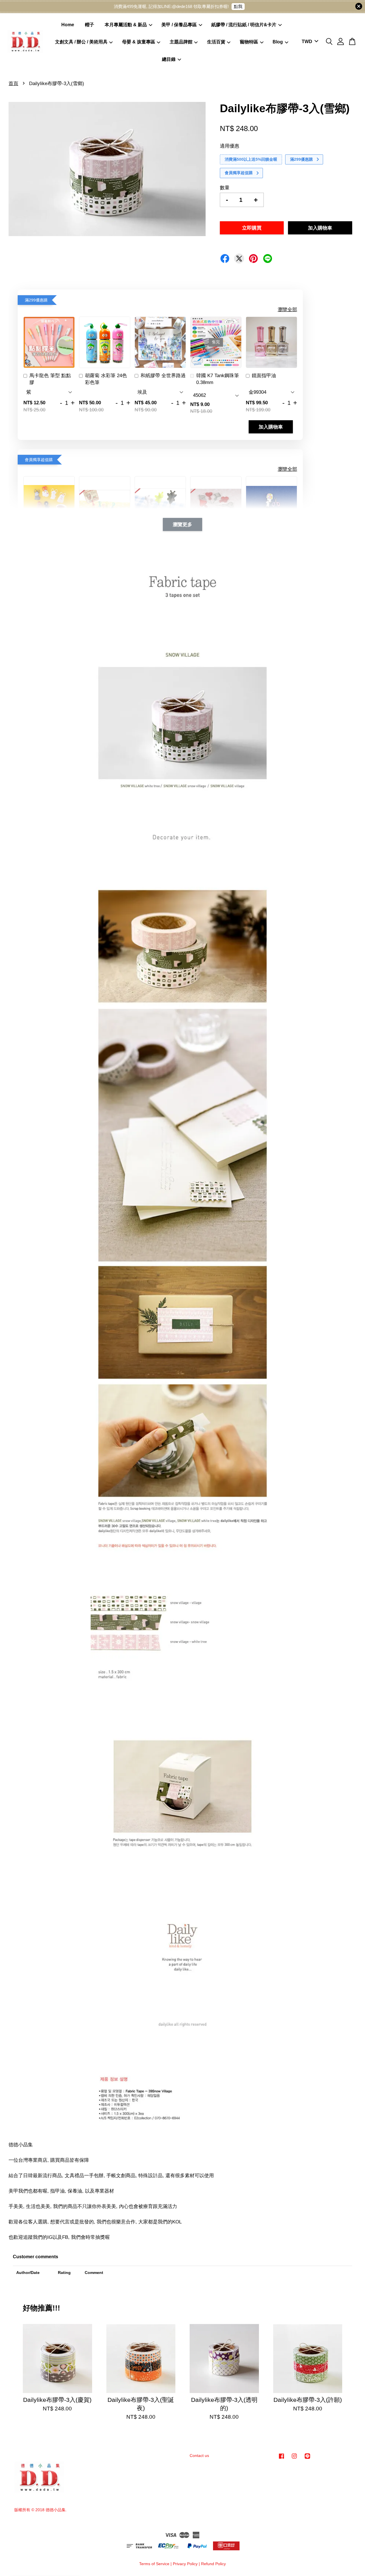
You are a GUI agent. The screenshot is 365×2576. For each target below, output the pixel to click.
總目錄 (169, 59)
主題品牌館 (181, 42)
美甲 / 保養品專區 (179, 25)
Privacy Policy (185, 2564)
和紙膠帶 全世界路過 (163, 376)
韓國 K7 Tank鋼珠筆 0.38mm (218, 379)
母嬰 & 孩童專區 (139, 42)
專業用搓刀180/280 (45, 2560)
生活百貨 (216, 42)
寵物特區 (249, 42)
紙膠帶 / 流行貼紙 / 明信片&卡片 (244, 25)
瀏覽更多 (182, 524)
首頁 (13, 84)
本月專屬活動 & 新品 (126, 25)
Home (68, 25)
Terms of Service (154, 2564)
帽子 (90, 25)
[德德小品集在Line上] (307, 2459)
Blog (278, 42)
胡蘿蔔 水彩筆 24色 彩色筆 (106, 379)
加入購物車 (271, 427)
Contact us (199, 2456)
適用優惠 (230, 146)
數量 (225, 188)
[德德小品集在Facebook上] (281, 2459)
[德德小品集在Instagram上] (294, 2459)
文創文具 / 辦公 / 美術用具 (81, 42)
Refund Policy (213, 2564)
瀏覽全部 (287, 310)
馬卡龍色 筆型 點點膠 (50, 379)
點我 (238, 6)
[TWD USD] (309, 42)
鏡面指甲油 (264, 376)
